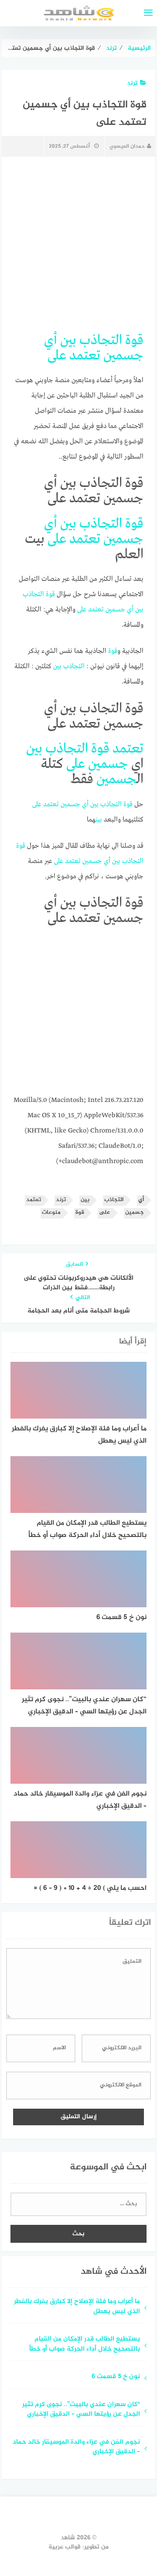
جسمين (123, 356)
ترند (132, 83)
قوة (134, 340)
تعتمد (85, 356)
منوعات (51, 1213)
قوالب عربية (65, 2547)
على (57, 356)
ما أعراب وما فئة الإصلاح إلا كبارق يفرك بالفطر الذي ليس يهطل (77, 2307)
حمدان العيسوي (127, 146)
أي (51, 340)
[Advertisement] (78, 1014)
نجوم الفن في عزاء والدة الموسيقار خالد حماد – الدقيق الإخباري (76, 2448)
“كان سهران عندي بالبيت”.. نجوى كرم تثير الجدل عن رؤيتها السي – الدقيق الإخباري (81, 2410)
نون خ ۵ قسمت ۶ (116, 2377)
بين (68, 340)
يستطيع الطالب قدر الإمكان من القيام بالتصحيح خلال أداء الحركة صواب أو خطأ (85, 2345)
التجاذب (101, 340)
